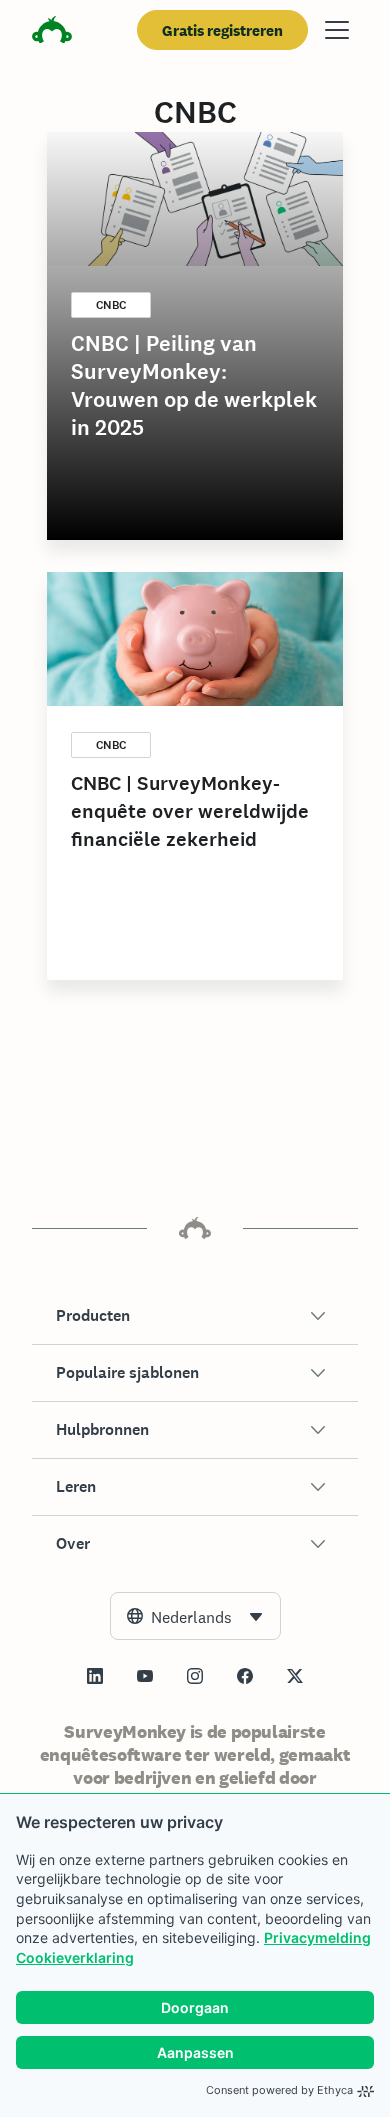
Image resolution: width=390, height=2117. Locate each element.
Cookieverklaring (75, 1957)
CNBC (111, 305)
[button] (195, 1316)
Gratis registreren (222, 30)
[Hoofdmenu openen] (337, 30)
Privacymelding (317, 1937)
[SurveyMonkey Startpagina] (52, 32)
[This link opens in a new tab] (95, 1676)
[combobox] (195, 1616)
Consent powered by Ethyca (279, 2090)
